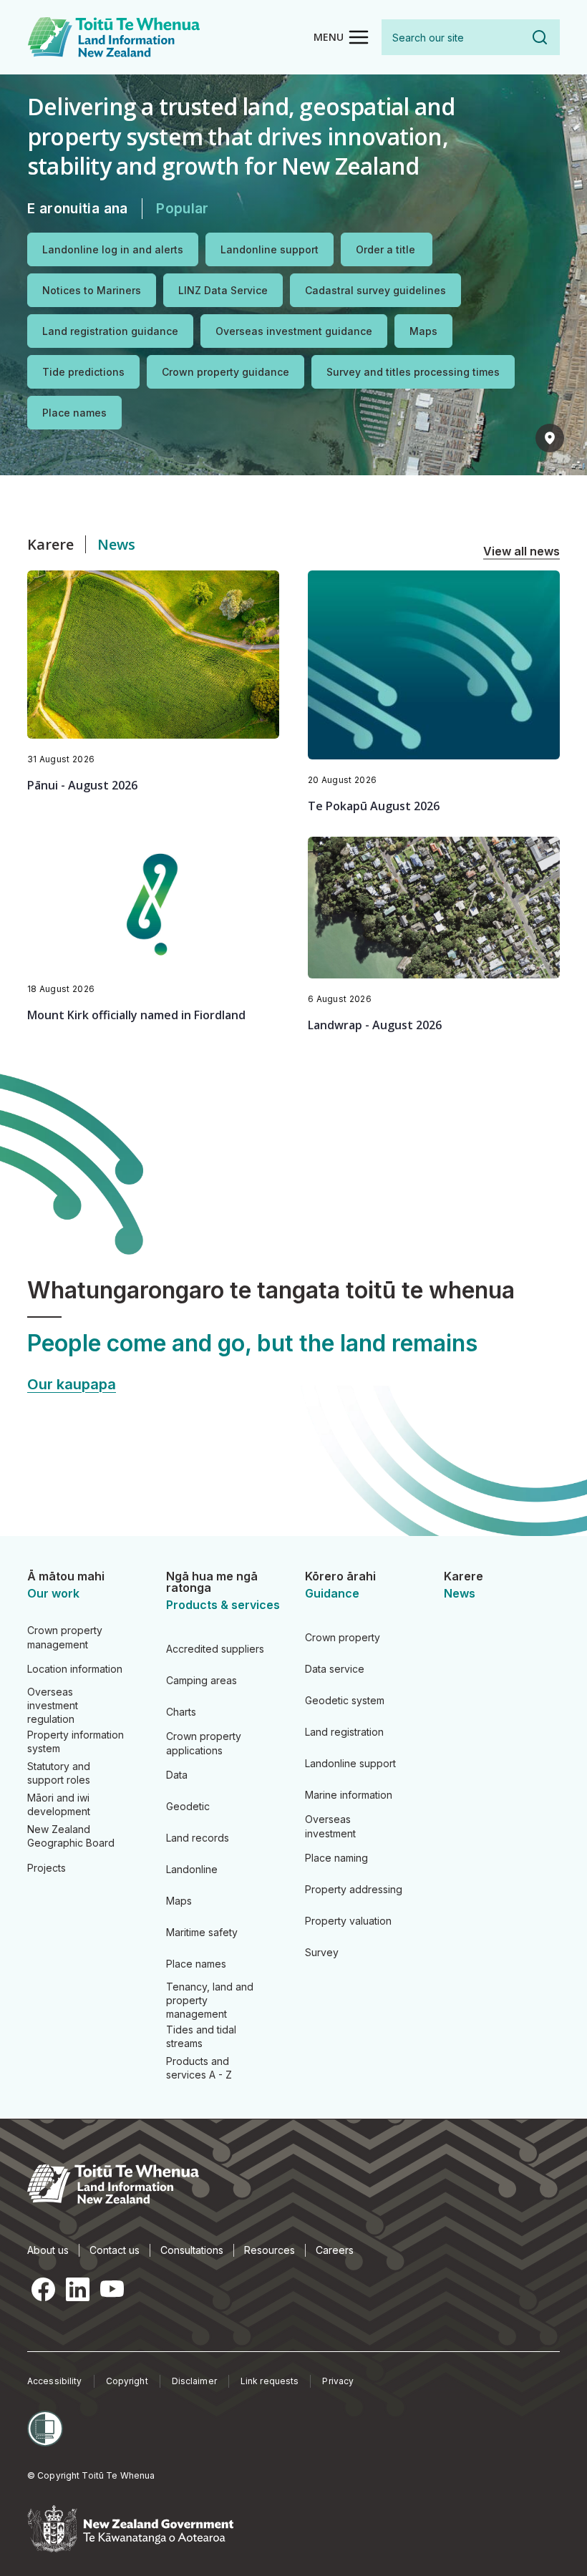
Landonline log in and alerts (113, 249)
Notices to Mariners (92, 290)
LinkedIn (77, 2290)
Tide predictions (83, 372)
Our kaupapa (72, 1384)
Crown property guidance (225, 372)
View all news (521, 551)
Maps (423, 331)
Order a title (385, 249)
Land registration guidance (110, 331)
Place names (74, 413)
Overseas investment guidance (294, 331)
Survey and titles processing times (413, 372)
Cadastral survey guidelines (375, 290)
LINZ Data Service (223, 290)
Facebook (43, 2290)
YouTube (112, 2290)
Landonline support (270, 249)
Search (540, 37)
